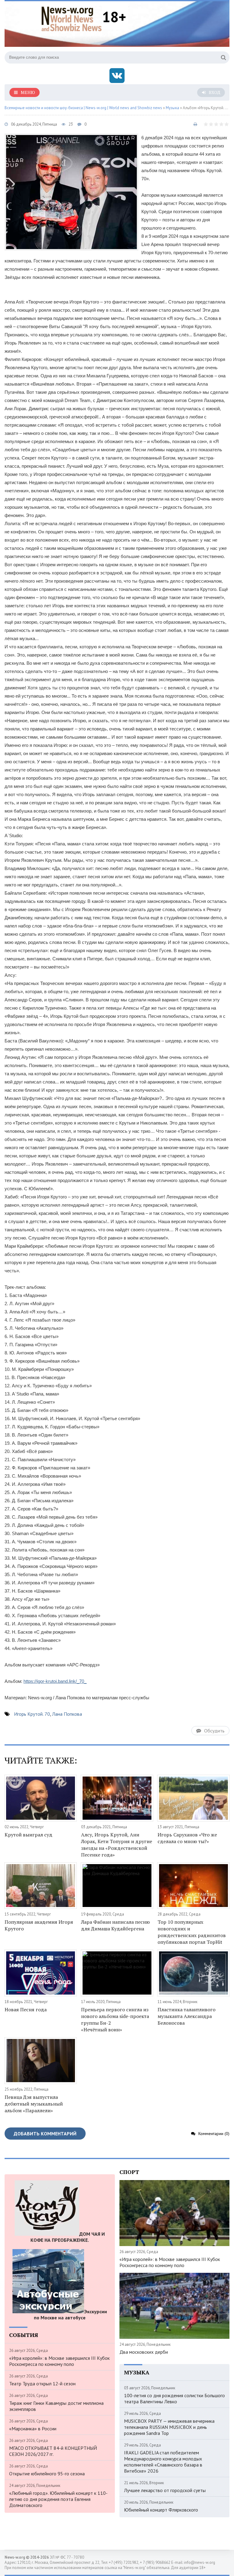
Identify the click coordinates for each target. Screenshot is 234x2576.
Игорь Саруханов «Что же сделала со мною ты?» (187, 1838)
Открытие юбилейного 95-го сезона (47, 2474)
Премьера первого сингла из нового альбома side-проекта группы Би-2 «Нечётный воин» (115, 2020)
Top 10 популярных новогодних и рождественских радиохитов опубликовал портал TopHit (192, 1932)
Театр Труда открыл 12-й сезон (42, 2384)
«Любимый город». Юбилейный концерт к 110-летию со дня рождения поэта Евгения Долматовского (58, 2499)
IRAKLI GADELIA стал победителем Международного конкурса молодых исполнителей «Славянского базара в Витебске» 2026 (163, 2462)
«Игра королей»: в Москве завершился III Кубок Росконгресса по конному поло (59, 2361)
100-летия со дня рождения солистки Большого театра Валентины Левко (174, 2398)
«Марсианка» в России (33, 2429)
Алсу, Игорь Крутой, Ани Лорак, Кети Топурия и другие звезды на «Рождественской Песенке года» (117, 1845)
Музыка (172, 108)
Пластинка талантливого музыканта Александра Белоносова (186, 2016)
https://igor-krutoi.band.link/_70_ (55, 1681)
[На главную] (72, 18)
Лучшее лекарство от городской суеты (165, 2490)
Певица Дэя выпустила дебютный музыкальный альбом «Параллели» (34, 2104)
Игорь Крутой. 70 (32, 1714)
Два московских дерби (144, 2352)
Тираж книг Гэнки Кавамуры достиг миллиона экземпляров (56, 2406)
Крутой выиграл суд (28, 1835)
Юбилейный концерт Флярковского (161, 2510)
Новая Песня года (26, 2009)
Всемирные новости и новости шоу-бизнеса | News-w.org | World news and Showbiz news (83, 108)
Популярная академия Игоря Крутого (39, 1925)
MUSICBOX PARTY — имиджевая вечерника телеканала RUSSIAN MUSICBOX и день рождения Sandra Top (169, 2427)
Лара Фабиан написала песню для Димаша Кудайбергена (115, 1925)
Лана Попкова (67, 1714)
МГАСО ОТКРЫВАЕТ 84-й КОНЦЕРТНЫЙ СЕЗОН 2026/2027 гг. (53, 2451)
